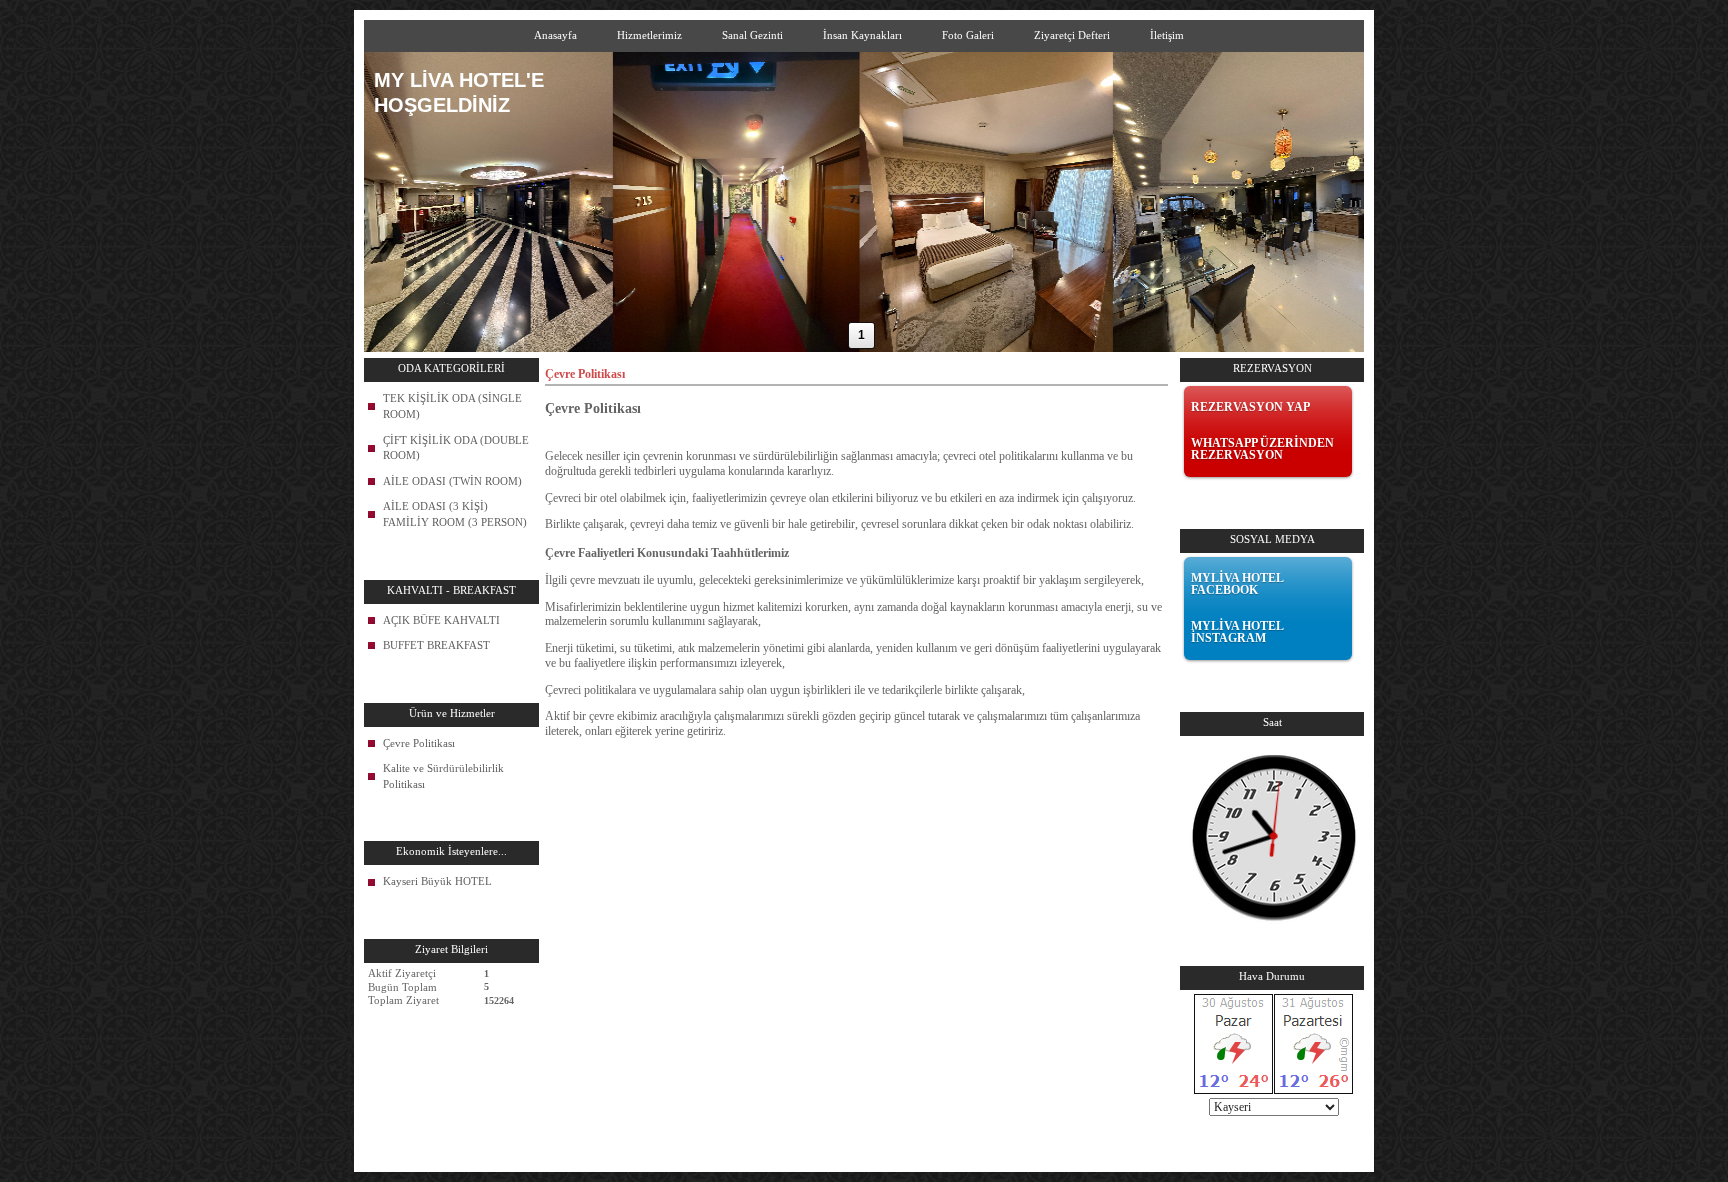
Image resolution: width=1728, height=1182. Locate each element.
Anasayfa (555, 35)
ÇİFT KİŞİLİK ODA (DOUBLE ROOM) (456, 448)
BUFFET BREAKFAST (436, 645)
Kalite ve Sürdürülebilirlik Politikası (443, 776)
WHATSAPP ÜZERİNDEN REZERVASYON (1262, 449)
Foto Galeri (968, 35)
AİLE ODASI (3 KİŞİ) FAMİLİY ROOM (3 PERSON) (455, 514)
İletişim (1167, 35)
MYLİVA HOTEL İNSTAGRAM (1237, 632)
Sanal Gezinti (752, 35)
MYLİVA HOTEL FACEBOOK (1237, 584)
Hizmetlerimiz (649, 35)
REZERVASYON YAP (1250, 407)
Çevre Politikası (419, 743)
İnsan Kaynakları (862, 35)
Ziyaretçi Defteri (1072, 35)
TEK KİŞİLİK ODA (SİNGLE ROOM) (452, 406)
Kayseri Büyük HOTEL (437, 881)
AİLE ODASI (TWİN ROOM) (452, 481)
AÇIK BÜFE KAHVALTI (441, 620)
